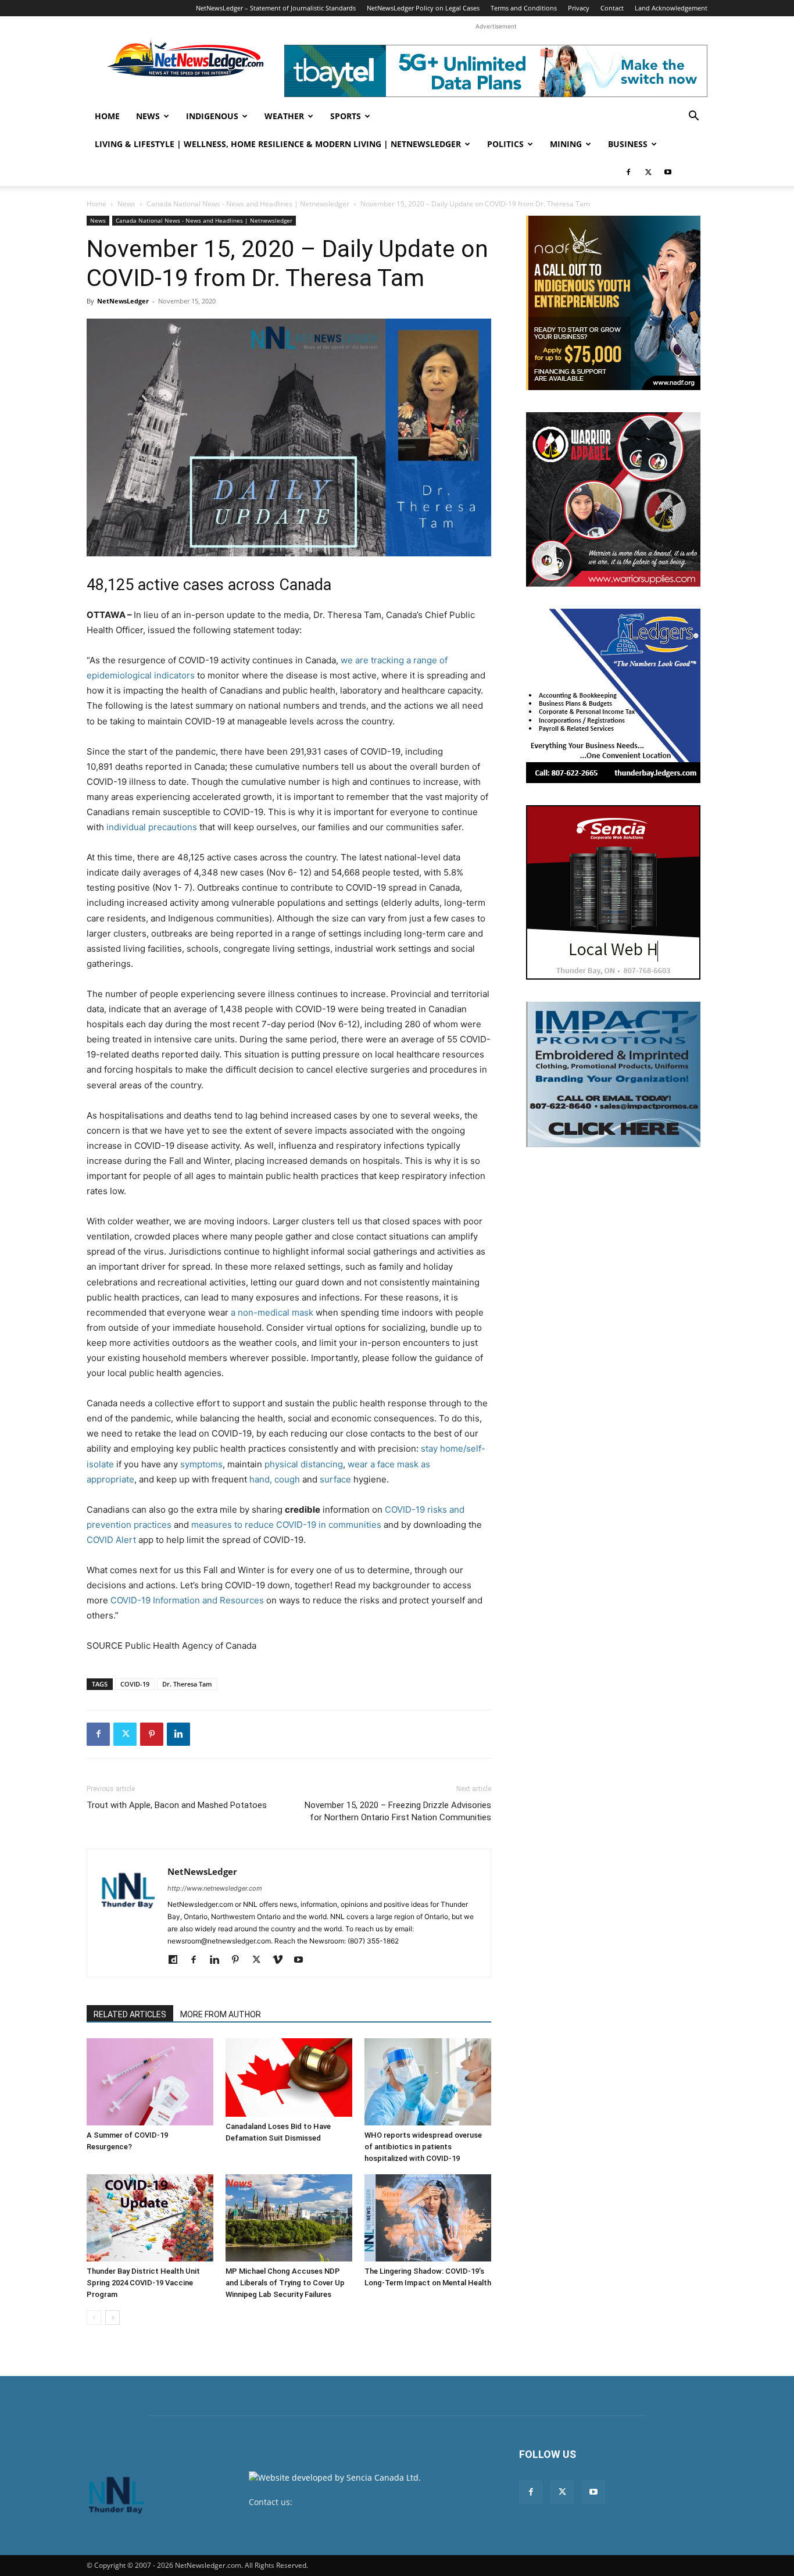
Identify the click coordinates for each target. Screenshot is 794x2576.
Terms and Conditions (524, 8)
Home (107, 116)
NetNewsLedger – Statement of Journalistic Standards (276, 8)
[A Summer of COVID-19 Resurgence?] (150, 2082)
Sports (346, 116)
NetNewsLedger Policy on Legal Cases (423, 8)
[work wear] (613, 499)
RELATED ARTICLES (130, 2014)
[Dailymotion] (177, 1960)
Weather (284, 116)
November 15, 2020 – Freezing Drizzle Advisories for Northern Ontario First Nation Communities (398, 1811)
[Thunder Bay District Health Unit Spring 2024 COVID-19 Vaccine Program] (150, 2218)
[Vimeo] (282, 1960)
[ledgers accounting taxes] (613, 696)
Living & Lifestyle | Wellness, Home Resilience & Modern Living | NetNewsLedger (278, 144)
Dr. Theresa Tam (187, 1684)
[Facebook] (628, 172)
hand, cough (275, 1479)
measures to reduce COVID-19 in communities (286, 1525)
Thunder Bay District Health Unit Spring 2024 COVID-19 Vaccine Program (143, 2283)
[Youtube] (668, 172)
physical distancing (304, 1464)
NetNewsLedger (123, 301)
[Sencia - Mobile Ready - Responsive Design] (613, 892)
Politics (505, 144)
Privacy (579, 8)
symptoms (201, 1464)
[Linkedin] (178, 1734)
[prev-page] (94, 2318)
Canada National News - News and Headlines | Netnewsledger (248, 204)
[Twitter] (648, 172)
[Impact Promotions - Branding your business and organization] (613, 1074)
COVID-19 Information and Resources (187, 1600)
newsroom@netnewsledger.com (357, 2502)
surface (335, 1479)
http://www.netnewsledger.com (215, 1888)
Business (628, 144)
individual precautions (152, 827)
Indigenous (212, 116)
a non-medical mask (272, 1312)
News (148, 116)
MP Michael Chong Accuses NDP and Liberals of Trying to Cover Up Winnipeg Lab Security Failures (285, 2283)
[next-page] (112, 2318)
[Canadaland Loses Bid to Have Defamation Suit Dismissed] (289, 2077)
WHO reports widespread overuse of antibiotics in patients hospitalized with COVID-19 (423, 2147)
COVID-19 (135, 1684)
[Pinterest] (152, 1734)
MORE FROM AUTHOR (221, 2014)
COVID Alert (111, 1540)
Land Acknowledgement (671, 8)
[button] (693, 117)
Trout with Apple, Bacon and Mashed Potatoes (177, 1805)
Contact (612, 8)
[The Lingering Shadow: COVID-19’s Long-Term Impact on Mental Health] (428, 2218)
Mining (566, 144)
